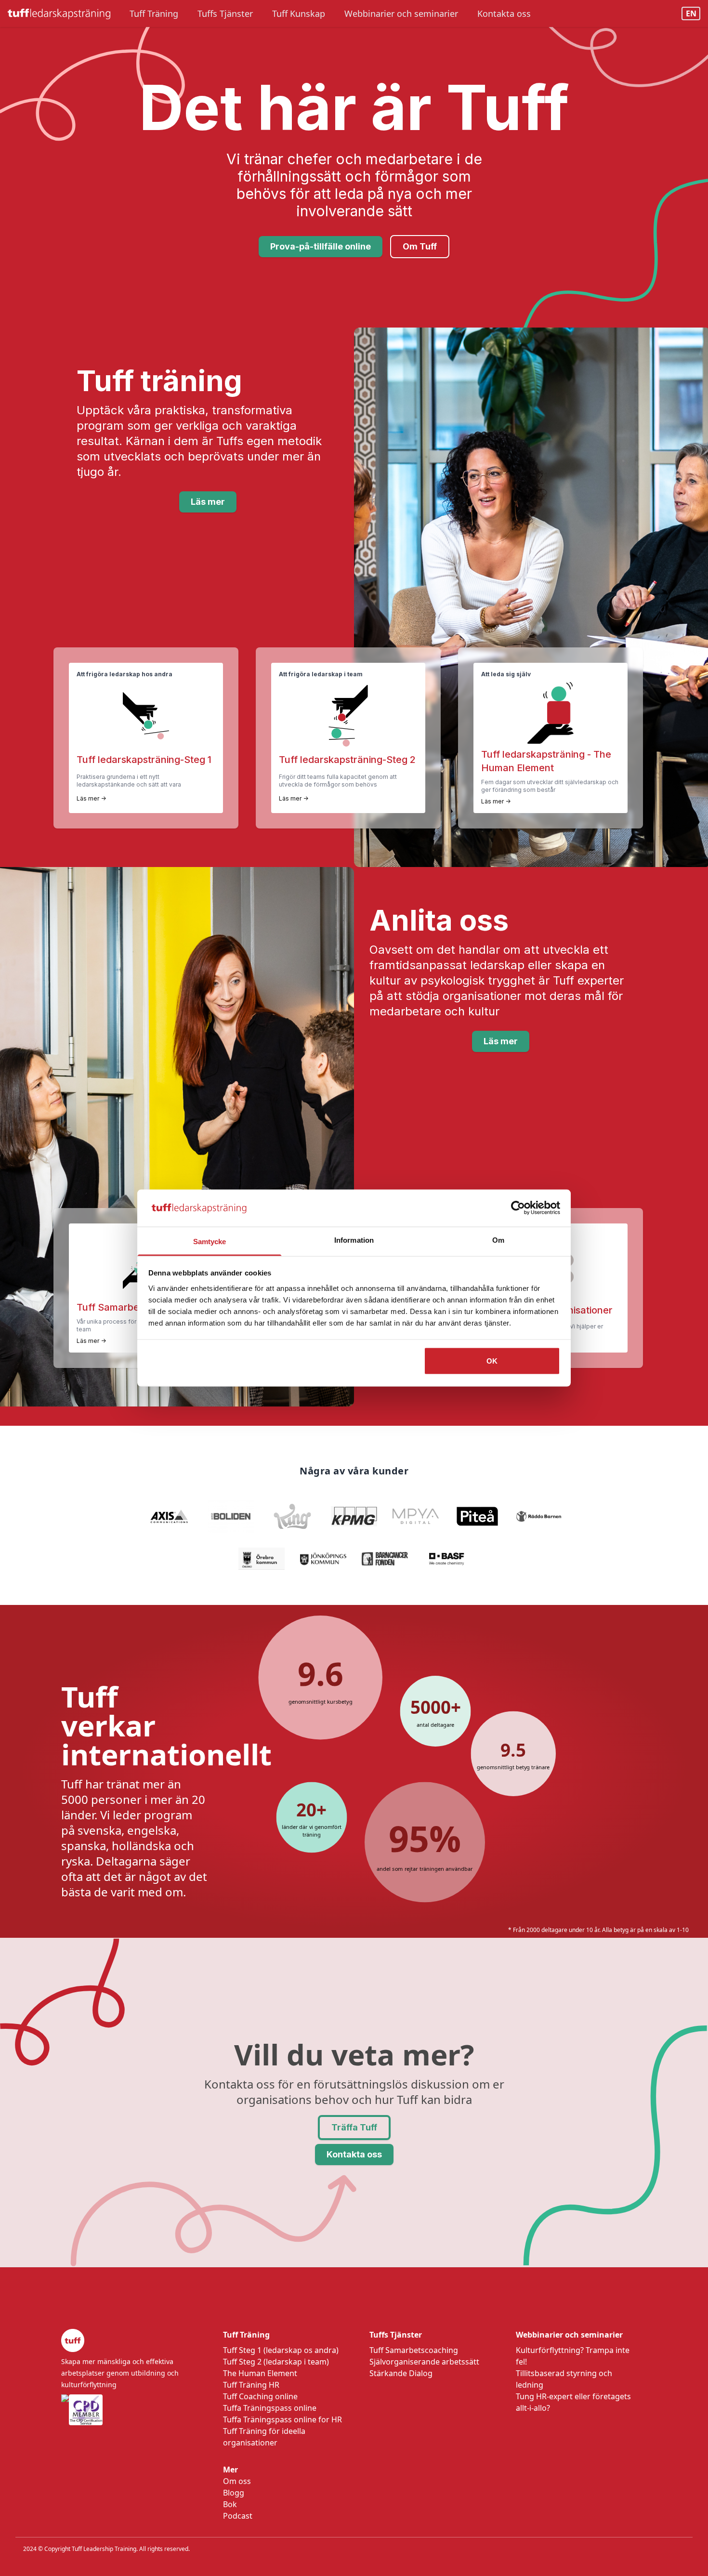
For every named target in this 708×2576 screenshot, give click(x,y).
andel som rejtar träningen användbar (425, 1869)
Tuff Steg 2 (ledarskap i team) (276, 2362)
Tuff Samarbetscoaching (414, 2350)
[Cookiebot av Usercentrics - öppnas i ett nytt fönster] (518, 1208)
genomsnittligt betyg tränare (513, 1767)
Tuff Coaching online (260, 2396)
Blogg (234, 2493)
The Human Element (260, 2373)
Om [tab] (498, 1240)
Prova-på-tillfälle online (321, 246)
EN (691, 13)
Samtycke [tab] (210, 1241)
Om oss (237, 2481)
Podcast (238, 2516)
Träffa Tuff (354, 2127)
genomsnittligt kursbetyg (321, 1702)
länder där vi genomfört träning (312, 1831)
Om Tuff (420, 246)
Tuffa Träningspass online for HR (282, 2419)
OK (492, 1361)
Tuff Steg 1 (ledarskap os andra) (281, 2350)
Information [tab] (354, 1240)
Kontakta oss (354, 2154)
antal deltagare (436, 1724)
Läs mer (208, 502)
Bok (230, 2504)
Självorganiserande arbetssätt (424, 2362)
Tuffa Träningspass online (270, 2408)
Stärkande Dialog (401, 2373)
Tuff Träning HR (251, 2385)
